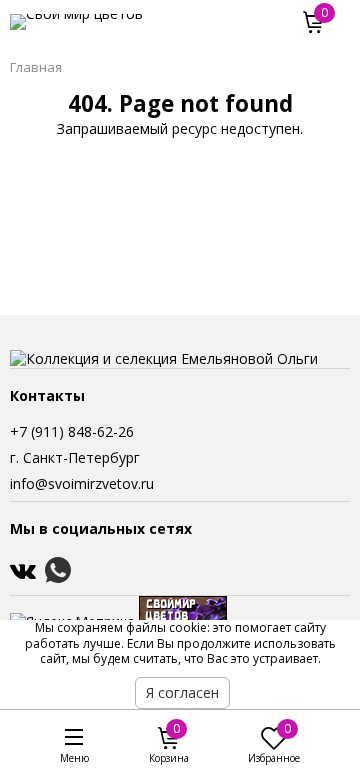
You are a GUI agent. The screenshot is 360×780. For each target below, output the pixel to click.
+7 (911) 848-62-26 (72, 431)
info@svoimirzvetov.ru (82, 483)
